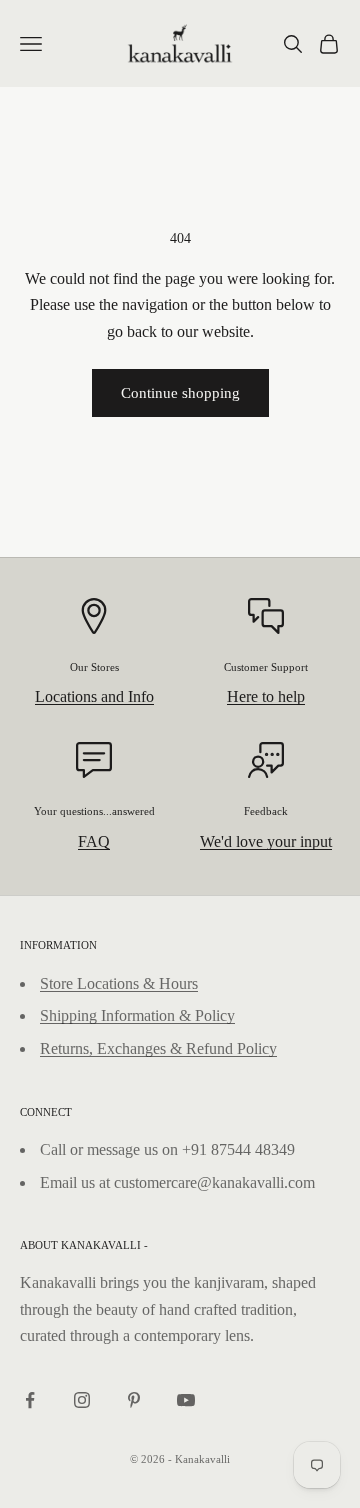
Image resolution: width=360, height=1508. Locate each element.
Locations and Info (94, 696)
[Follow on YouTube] (186, 1400)
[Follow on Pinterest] (134, 1400)
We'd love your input (266, 841)
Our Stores (94, 667)
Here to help (266, 696)
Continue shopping (180, 393)
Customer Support (266, 667)
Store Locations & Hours (119, 983)
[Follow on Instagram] (82, 1400)
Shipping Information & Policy (137, 1015)
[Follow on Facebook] (30, 1400)
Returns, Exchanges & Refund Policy (158, 1048)
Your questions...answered (94, 811)
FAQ (94, 841)
